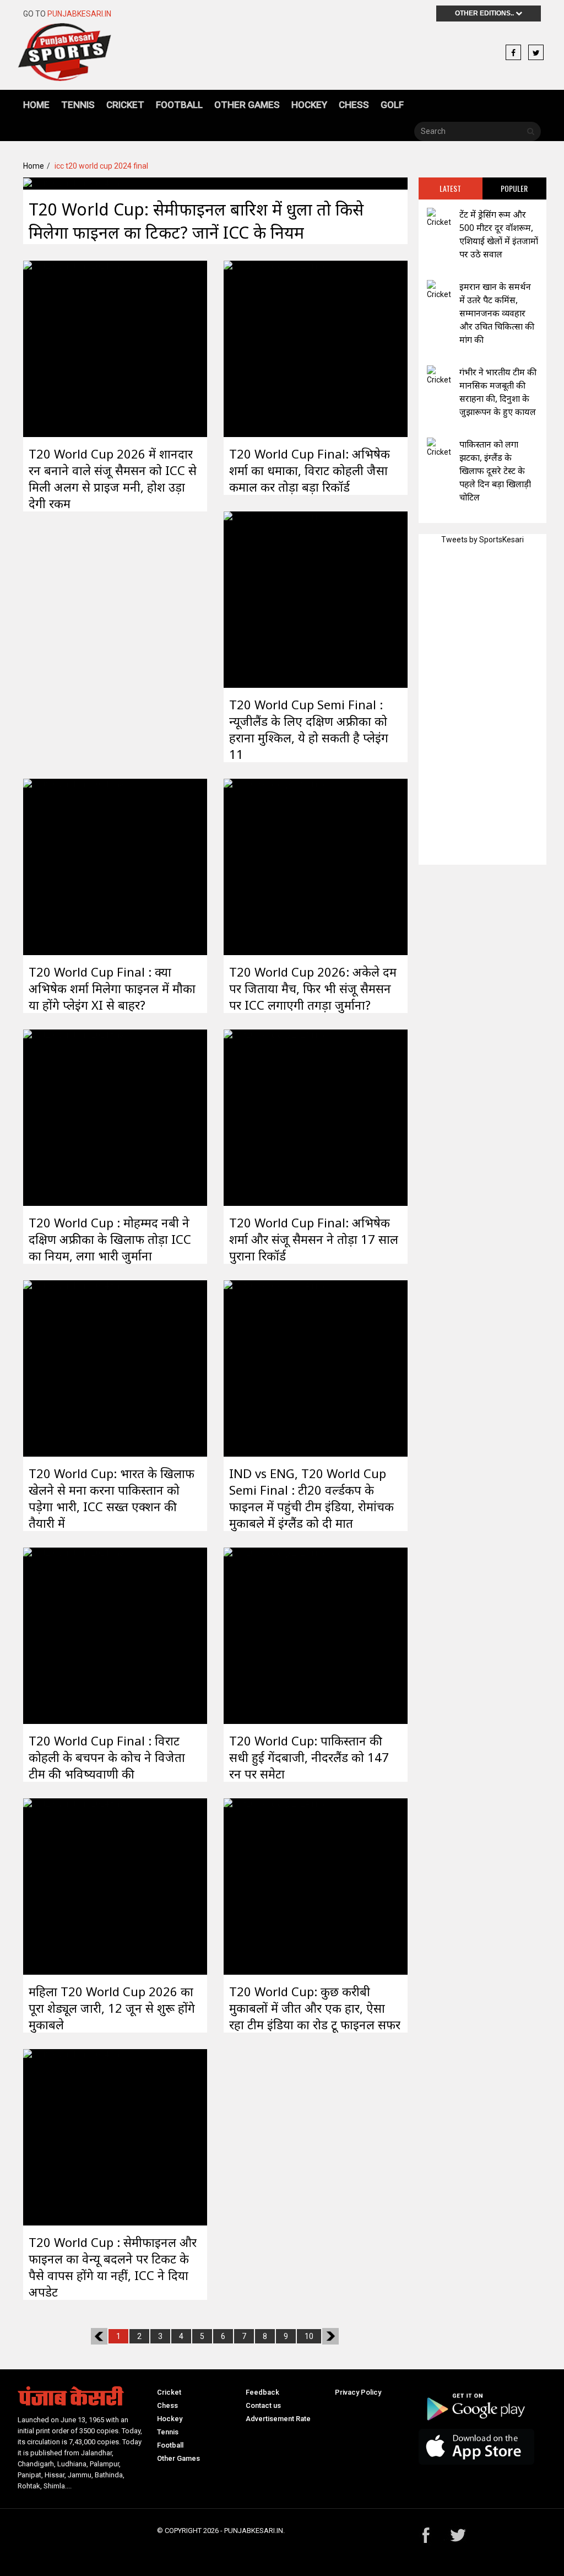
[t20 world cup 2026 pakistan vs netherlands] (275, 1635)
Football (179, 105)
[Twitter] (536, 53)
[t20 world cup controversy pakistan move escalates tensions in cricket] (74, 1367)
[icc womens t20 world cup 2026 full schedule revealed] (74, 1885)
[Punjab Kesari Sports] (64, 57)
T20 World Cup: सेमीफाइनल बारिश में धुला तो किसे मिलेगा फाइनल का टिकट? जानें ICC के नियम (196, 221)
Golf (392, 105)
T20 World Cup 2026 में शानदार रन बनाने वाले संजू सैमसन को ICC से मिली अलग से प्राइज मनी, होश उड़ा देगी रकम (113, 478)
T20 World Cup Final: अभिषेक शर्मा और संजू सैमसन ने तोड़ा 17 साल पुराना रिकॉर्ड (314, 1239)
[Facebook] (513, 53)
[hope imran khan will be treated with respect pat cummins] (439, 290)
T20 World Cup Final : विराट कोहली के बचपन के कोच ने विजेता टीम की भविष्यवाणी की (107, 1757)
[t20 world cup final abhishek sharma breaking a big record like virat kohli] (275, 348)
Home (36, 105)
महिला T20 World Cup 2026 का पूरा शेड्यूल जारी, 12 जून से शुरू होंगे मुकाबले (112, 2008)
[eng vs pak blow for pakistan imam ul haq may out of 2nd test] (439, 448)
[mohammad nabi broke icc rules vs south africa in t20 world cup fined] (74, 1117)
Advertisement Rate (278, 2419)
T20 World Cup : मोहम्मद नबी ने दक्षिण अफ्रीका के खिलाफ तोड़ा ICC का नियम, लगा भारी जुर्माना (110, 1239)
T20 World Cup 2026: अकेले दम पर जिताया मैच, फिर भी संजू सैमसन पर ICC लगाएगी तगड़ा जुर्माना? (313, 988)
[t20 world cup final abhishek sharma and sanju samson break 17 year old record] (275, 1117)
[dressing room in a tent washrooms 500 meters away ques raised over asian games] (439, 218)
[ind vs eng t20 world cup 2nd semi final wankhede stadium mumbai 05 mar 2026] (275, 1367)
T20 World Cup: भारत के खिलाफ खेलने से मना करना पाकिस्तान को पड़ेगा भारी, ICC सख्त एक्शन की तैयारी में (112, 1498)
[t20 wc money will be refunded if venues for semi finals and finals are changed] (74, 2136)
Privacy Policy (358, 2392)
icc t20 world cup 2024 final (101, 166)
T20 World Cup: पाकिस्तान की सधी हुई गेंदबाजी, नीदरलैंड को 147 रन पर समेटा (309, 1757)
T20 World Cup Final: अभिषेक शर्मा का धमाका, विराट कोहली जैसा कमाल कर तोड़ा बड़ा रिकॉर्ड (310, 470)
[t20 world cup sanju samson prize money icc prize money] (74, 348)
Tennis (78, 105)
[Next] (330, 2336)
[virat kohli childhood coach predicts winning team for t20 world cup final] (74, 1635)
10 (309, 2336)
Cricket (125, 105)
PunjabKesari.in (79, 14)
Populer (514, 188)
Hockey (309, 105)
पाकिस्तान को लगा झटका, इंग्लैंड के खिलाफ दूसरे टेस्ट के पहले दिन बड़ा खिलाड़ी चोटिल (495, 471)
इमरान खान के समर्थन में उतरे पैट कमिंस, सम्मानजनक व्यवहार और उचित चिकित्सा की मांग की (497, 313)
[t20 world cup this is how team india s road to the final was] (275, 1885)
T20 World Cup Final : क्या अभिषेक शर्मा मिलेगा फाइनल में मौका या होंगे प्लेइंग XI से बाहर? (112, 988)
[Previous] (99, 2336)
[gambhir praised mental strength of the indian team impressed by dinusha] (439, 376)
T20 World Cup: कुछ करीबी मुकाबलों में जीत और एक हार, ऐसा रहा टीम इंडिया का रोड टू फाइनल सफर (315, 2008)
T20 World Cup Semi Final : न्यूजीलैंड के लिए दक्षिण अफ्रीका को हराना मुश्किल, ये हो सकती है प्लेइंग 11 (309, 729)
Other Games (247, 105)
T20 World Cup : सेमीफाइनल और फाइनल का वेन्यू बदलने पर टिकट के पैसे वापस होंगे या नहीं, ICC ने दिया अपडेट (113, 2267)
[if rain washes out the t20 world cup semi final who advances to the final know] (74, 183)
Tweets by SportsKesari (482, 540)
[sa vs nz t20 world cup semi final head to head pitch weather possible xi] (275, 599)
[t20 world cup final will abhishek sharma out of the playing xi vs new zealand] (74, 866)
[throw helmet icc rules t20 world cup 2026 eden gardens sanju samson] (275, 866)
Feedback (262, 2392)
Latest (450, 188)
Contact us (263, 2405)
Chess (354, 105)
